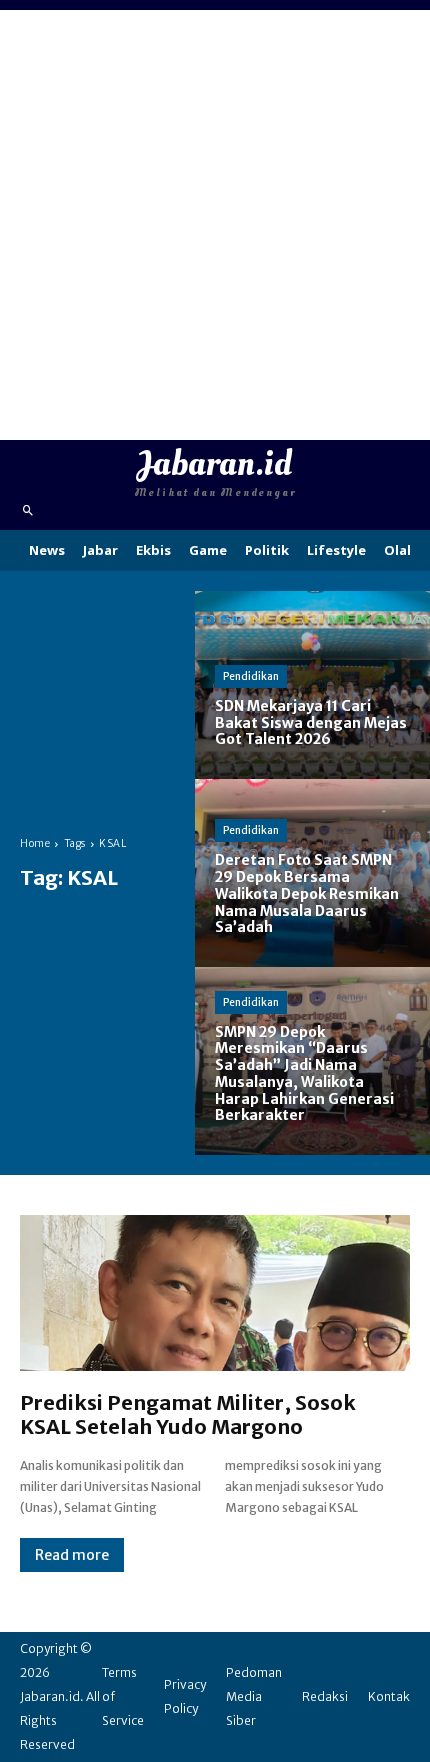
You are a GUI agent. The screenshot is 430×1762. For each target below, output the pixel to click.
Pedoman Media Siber (254, 1696)
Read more (72, 1555)
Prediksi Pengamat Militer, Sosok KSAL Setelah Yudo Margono (188, 1414)
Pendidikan (251, 676)
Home (35, 843)
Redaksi (325, 1696)
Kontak (389, 1696)
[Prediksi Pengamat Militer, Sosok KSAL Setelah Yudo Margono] (215, 1293)
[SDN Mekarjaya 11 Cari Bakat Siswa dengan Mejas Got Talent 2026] (312, 685)
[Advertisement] (215, 225)
